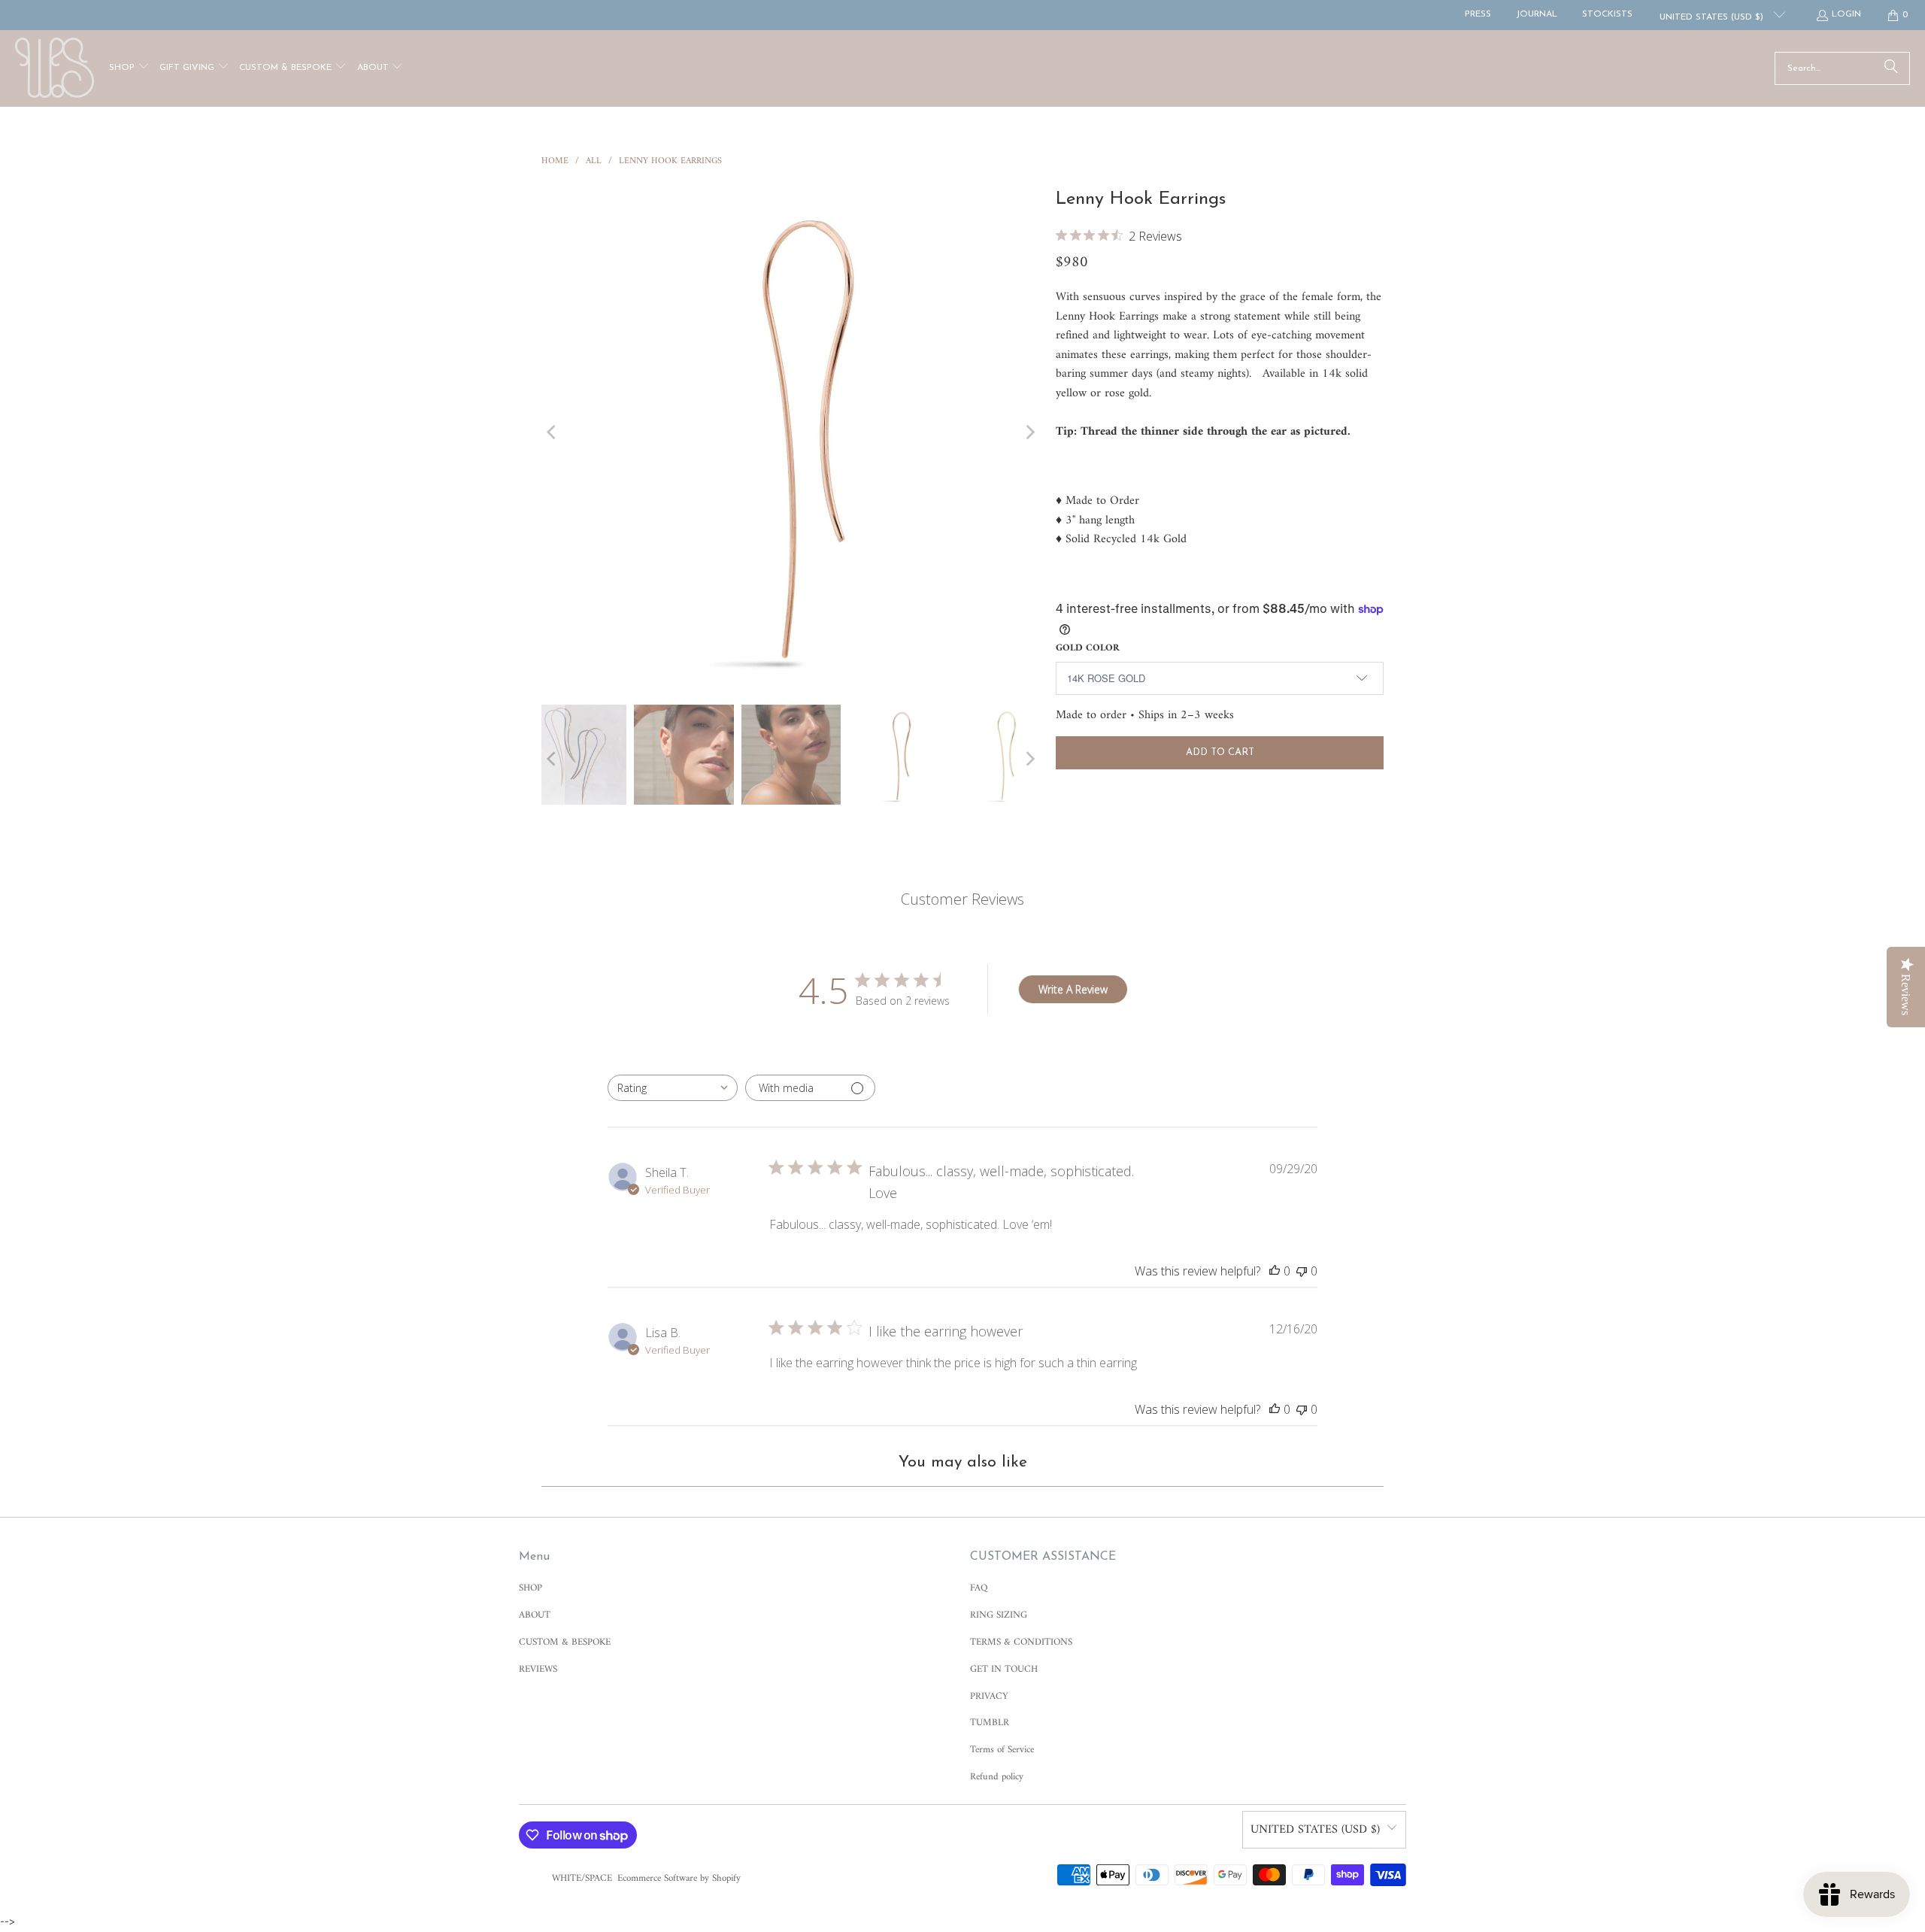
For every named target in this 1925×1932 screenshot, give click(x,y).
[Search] (1891, 68)
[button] (129, 69)
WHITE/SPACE (582, 1878)
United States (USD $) (1713, 17)
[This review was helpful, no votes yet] (1275, 1271)
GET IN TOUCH (1004, 1669)
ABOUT (535, 1615)
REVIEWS (538, 1669)
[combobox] (673, 1088)
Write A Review (1073, 989)
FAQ (979, 1588)
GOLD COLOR (1088, 648)
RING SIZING (999, 1615)
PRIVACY (989, 1696)
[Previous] (553, 432)
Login (1846, 14)
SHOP (531, 1588)
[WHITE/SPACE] (55, 68)
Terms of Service (1002, 1750)
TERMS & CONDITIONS (1021, 1642)
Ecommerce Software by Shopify (679, 1878)
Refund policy (997, 1777)
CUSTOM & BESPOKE (565, 1642)
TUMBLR (990, 1723)
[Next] (1029, 432)
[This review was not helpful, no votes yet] (1302, 1271)
